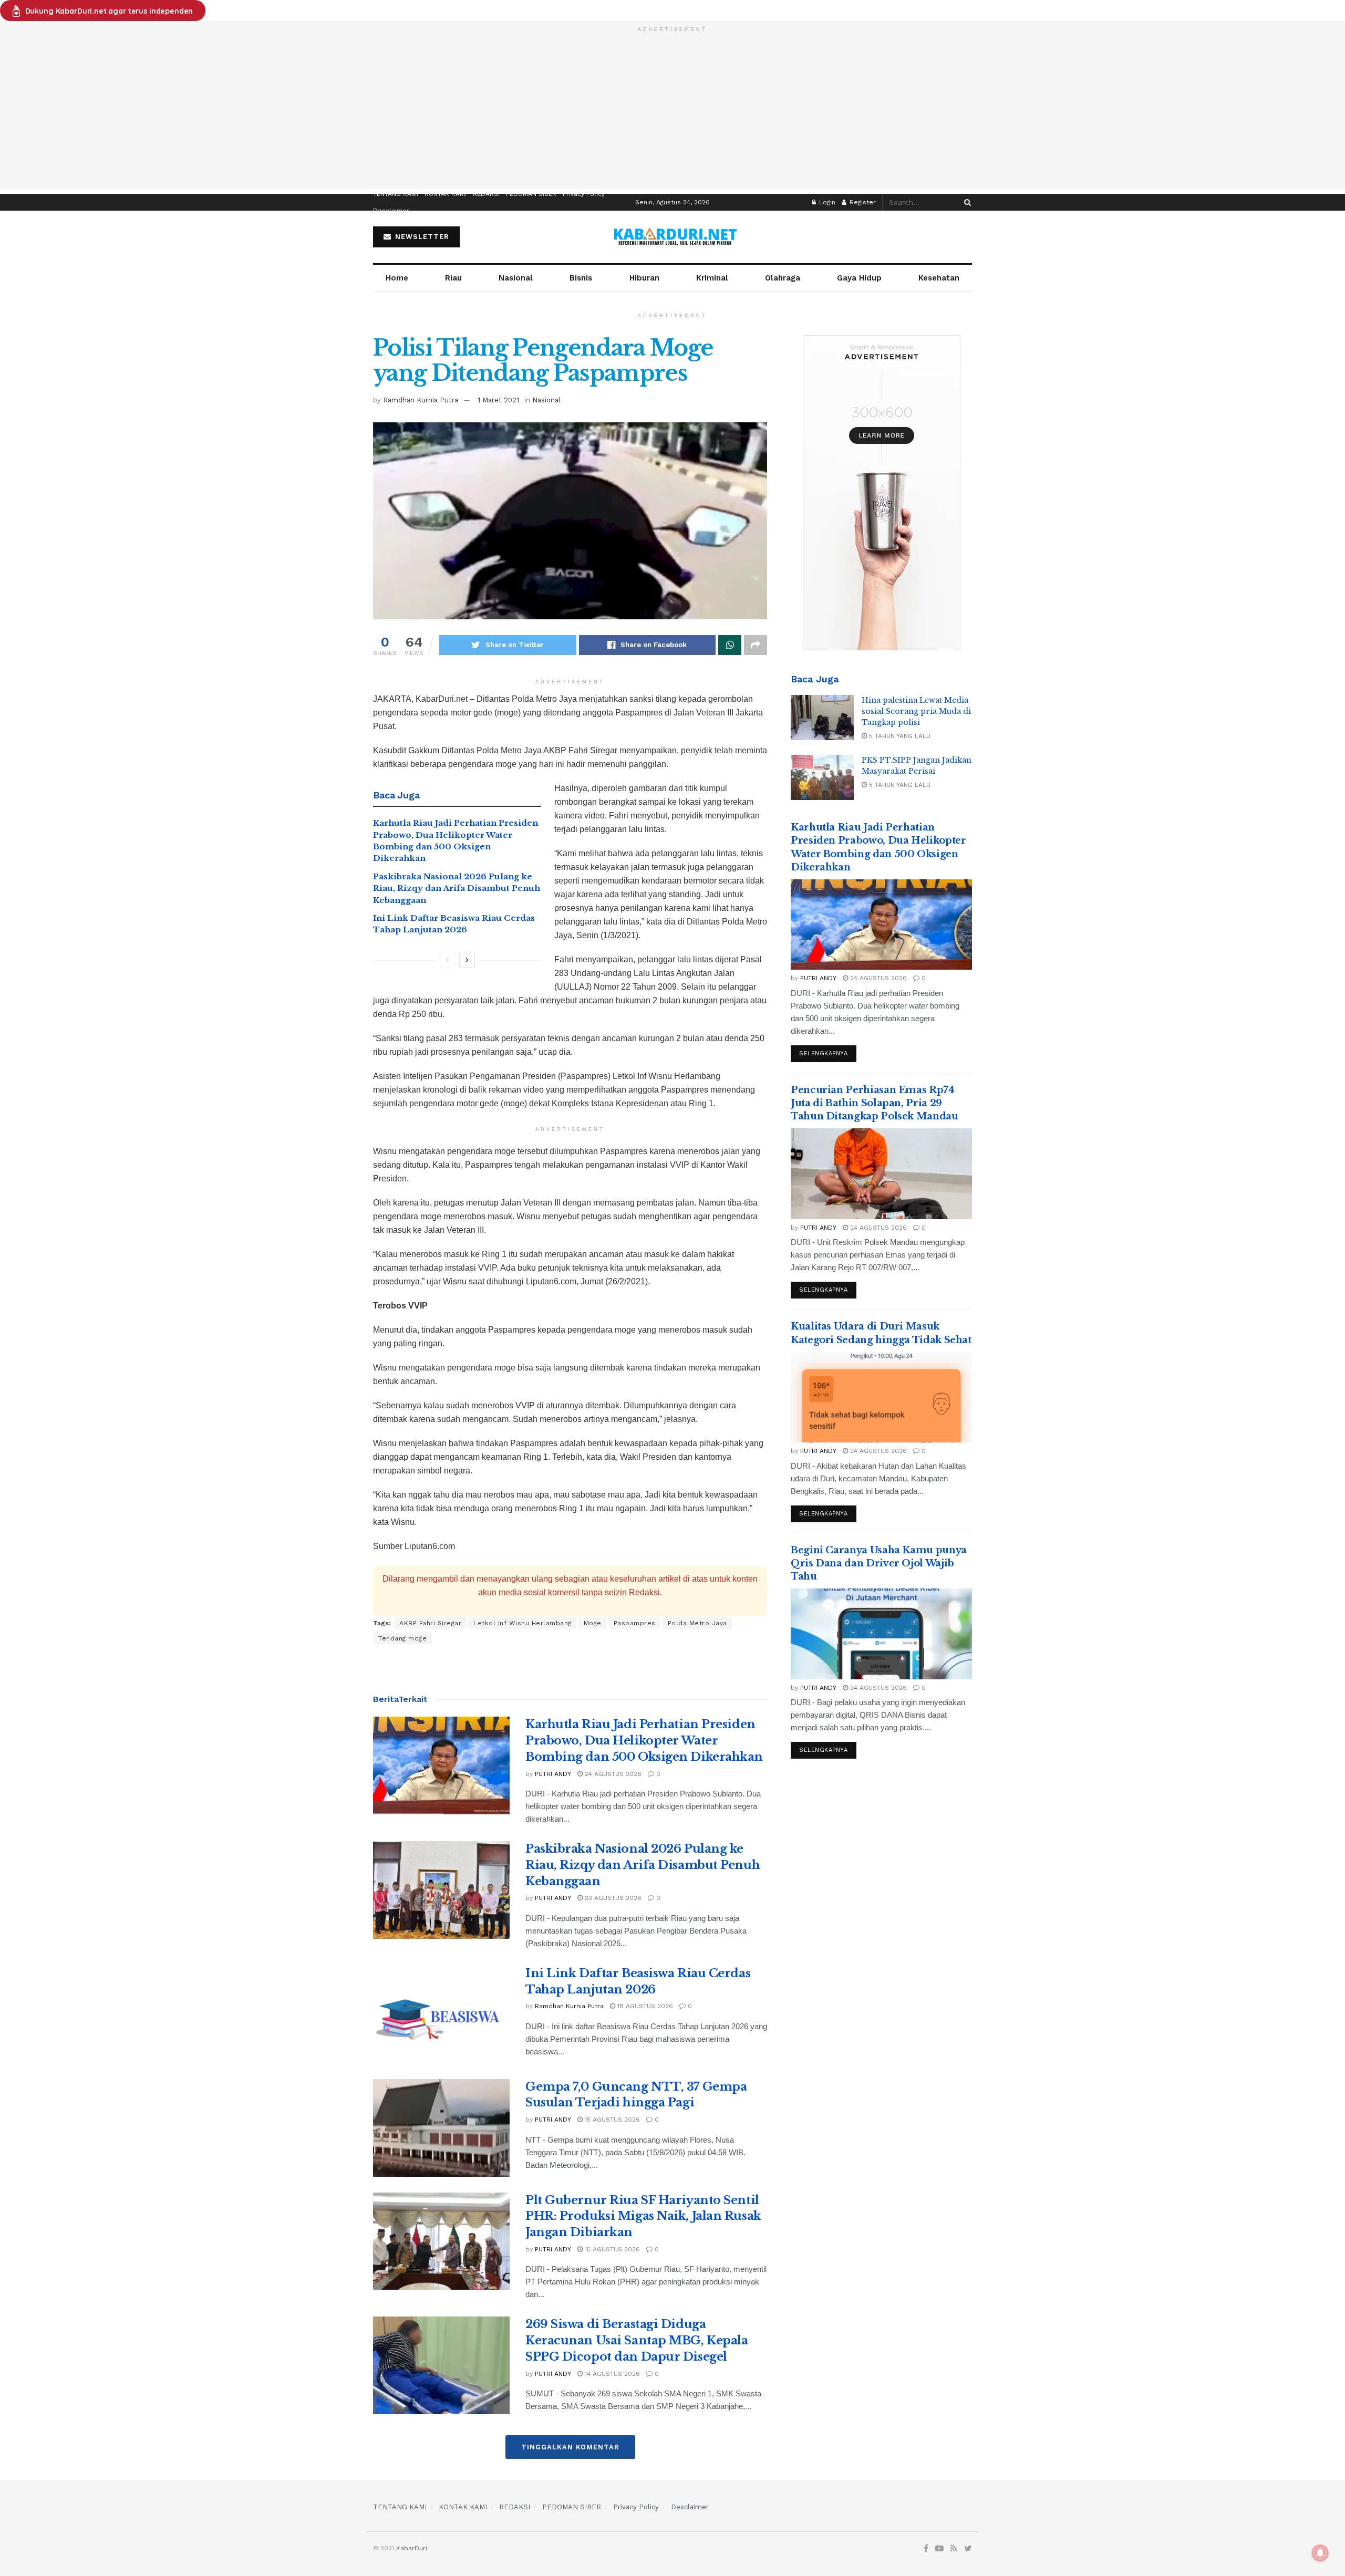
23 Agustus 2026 (612, 1898)
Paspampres (635, 1623)
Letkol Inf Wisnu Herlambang (523, 1623)
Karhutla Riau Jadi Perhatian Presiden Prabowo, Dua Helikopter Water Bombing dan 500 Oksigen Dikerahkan (644, 1741)
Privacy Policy (584, 194)
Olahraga (783, 278)
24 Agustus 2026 (612, 1774)
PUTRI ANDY (553, 1774)
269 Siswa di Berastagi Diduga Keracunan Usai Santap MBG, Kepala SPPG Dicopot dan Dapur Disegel (637, 2340)
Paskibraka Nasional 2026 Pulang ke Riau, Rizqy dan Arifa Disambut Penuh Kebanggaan (457, 888)
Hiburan (644, 278)
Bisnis (581, 278)
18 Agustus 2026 (644, 2006)
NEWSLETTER (421, 237)
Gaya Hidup (859, 278)
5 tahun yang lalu (899, 736)
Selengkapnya (824, 1053)
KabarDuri (412, 2548)
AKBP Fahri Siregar (430, 1623)
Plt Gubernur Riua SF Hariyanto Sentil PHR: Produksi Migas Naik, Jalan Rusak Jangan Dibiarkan (643, 2216)
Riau (453, 278)
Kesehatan (939, 278)
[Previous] (448, 960)
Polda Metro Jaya (697, 1623)
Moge (593, 1623)
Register (862, 202)
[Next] (467, 960)
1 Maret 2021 (498, 400)
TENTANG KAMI (396, 194)
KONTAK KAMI (446, 194)
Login (826, 202)
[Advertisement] (672, 115)
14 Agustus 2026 (611, 2374)
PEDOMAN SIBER (531, 194)
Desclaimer (391, 211)
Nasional (516, 278)
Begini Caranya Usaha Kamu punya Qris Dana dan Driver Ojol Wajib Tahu (879, 1563)
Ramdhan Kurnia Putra (421, 400)
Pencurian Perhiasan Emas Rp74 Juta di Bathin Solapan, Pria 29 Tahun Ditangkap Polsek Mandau (875, 1103)
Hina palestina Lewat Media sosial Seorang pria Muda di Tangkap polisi (916, 711)
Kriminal (712, 278)
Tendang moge (402, 1638)
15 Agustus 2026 (611, 2120)
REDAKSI (486, 194)
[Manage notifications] (1320, 2553)
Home (397, 278)
